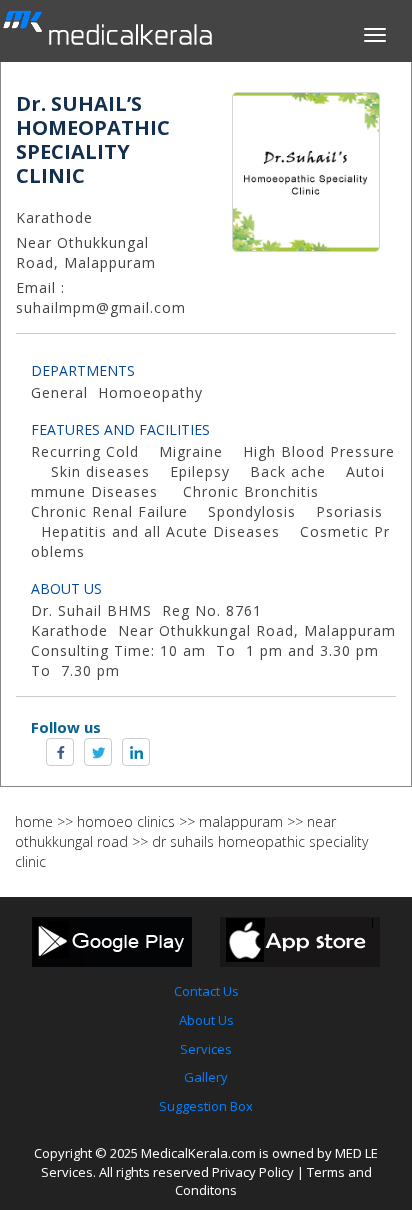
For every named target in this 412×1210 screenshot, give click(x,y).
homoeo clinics (126, 821)
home (34, 821)
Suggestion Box (206, 1106)
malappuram (241, 821)
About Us (206, 1020)
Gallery (206, 1077)
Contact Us (206, 991)
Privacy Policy (253, 1172)
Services (206, 1049)
